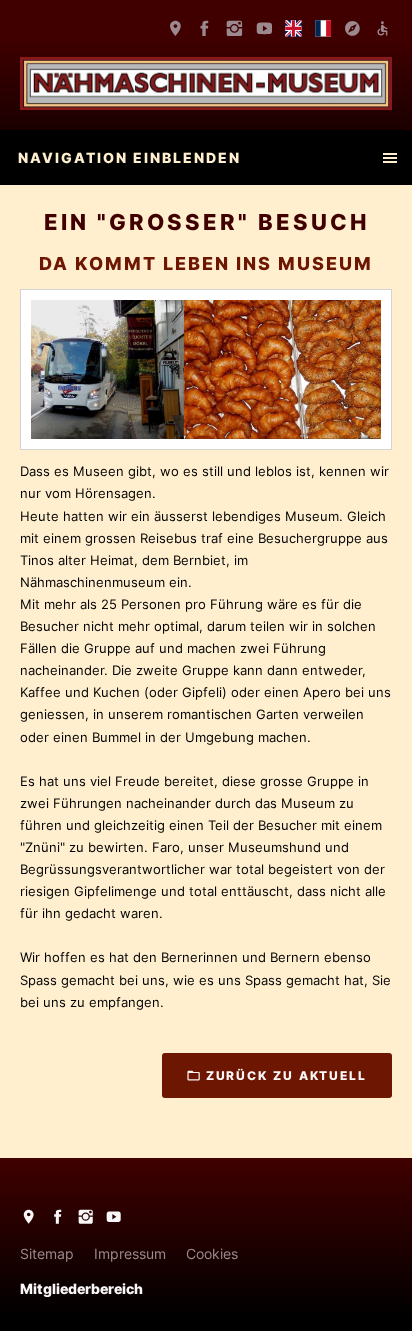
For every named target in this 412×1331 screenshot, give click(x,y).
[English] (294, 28)
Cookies (212, 1253)
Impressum (130, 1253)
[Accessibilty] (382, 28)
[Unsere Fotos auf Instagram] (235, 28)
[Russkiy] (353, 28)
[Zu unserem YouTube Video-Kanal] (264, 28)
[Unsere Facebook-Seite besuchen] (205, 28)
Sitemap (47, 1253)
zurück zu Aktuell (286, 1075)
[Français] (323, 28)
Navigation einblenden (129, 157)
